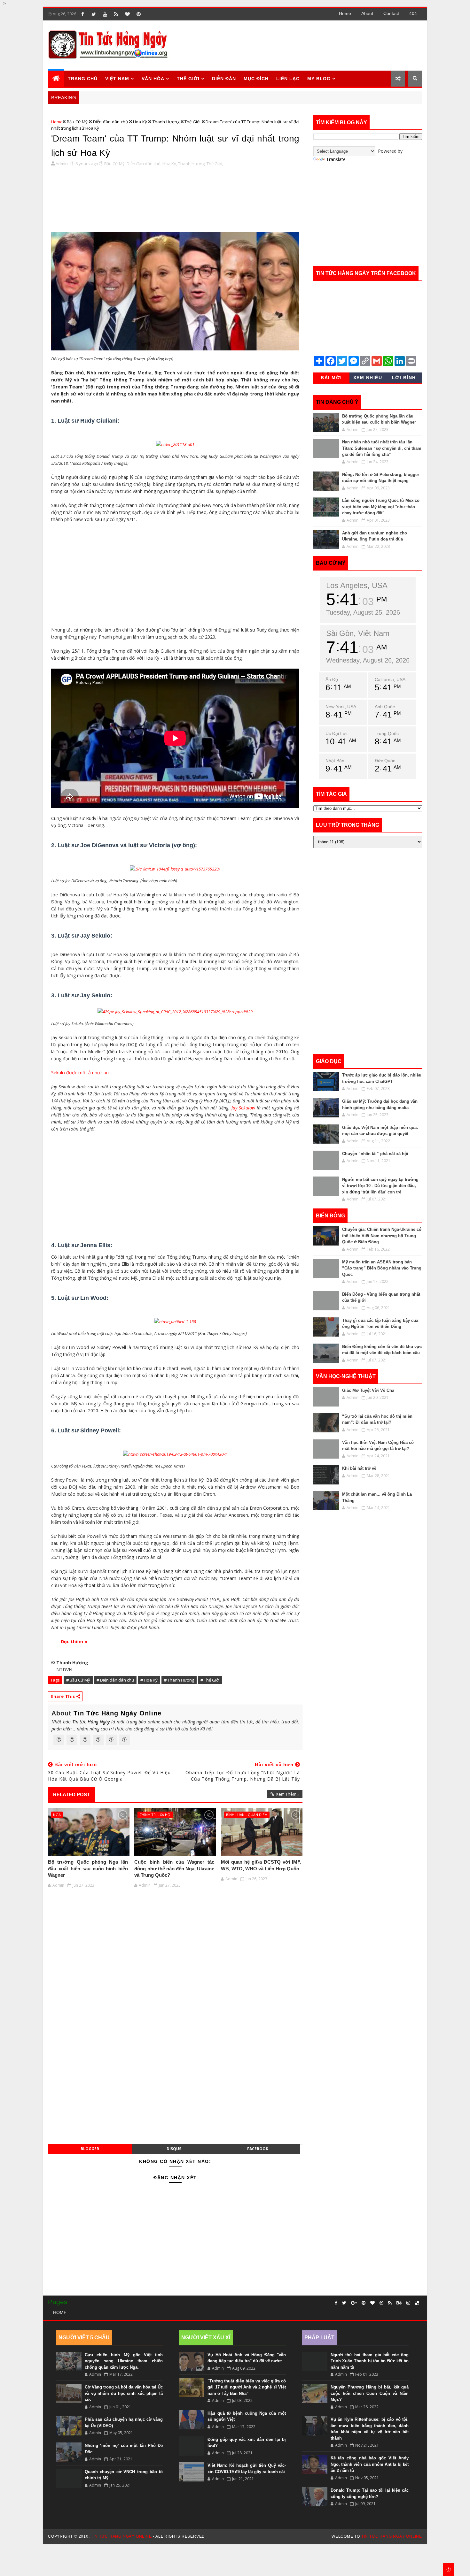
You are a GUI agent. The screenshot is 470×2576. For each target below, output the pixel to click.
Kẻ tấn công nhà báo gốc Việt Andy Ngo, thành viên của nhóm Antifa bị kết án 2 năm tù (370, 2464)
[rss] (116, 14)
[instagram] (408, 2303)
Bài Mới (331, 378)
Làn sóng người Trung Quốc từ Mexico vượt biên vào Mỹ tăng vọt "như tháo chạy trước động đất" (381, 507)
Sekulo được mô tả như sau (80, 1073)
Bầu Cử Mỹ (77, 122)
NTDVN (64, 1670)
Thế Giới (188, 79)
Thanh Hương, (192, 164)
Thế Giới (192, 122)
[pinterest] (138, 14)
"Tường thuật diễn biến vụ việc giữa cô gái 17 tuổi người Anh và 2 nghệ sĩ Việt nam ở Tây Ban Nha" (247, 2387)
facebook (258, 2149)
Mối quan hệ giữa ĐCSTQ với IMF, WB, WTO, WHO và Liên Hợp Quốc (261, 1865)
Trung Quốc (387, 733)
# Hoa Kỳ (149, 1680)
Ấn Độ (332, 679)
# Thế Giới (210, 1680)
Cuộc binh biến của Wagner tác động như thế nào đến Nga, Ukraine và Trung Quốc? (174, 1868)
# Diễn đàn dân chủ (115, 1680)
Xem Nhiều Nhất (368, 379)
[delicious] (417, 2303)
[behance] (399, 2303)
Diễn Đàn (224, 79)
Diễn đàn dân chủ (110, 122)
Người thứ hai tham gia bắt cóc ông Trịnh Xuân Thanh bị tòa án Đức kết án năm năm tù (370, 2361)
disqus (174, 2149)
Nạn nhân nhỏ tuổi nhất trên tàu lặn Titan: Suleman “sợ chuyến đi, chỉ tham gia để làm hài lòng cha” (382, 448)
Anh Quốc (385, 707)
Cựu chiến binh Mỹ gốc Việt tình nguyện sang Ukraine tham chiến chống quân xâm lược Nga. (124, 2361)
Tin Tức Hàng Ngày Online (118, 1713)
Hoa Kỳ (140, 122)
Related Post (71, 1794)
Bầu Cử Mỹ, (115, 164)
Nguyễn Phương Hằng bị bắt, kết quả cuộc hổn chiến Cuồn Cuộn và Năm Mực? (370, 2393)
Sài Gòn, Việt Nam (358, 633)
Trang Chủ (83, 79)
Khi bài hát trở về (359, 1468)
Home (345, 13)
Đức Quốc (385, 761)
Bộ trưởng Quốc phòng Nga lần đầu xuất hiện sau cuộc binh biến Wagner (88, 1868)
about (367, 13)
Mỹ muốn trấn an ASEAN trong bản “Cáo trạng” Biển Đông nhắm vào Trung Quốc (382, 1268)
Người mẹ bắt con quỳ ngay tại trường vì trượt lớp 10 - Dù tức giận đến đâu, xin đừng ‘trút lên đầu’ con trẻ (380, 1186)
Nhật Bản (335, 761)
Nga (57, 1815)
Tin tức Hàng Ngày (91, 1722)
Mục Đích (256, 79)
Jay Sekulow (243, 1108)
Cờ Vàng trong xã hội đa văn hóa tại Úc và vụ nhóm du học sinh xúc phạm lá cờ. (124, 2393)
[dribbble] (381, 2303)
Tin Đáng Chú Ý (337, 402)
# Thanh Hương (179, 1680)
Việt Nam (117, 79)
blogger (90, 2149)
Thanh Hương (166, 122)
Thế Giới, (215, 164)
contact (391, 13)
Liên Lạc (288, 79)
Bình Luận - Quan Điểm (247, 1815)
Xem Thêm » (288, 1794)
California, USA (390, 679)
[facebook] (82, 14)
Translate (336, 159)
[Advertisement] (305, 45)
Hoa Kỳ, (170, 164)
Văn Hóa (153, 79)
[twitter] (94, 14)
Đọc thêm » (74, 1641)
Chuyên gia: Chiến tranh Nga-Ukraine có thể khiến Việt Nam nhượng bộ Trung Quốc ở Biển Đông (382, 1236)
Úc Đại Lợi (336, 733)
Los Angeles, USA (357, 585)
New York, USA (341, 707)
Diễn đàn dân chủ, (144, 164)
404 (413, 13)
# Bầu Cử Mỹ (78, 1680)
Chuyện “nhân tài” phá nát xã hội (375, 1154)
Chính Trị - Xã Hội (155, 1815)
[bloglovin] (127, 14)
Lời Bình (404, 378)
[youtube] (105, 14)
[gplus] (354, 2303)
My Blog (319, 79)
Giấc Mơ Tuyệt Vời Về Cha (368, 1390)
